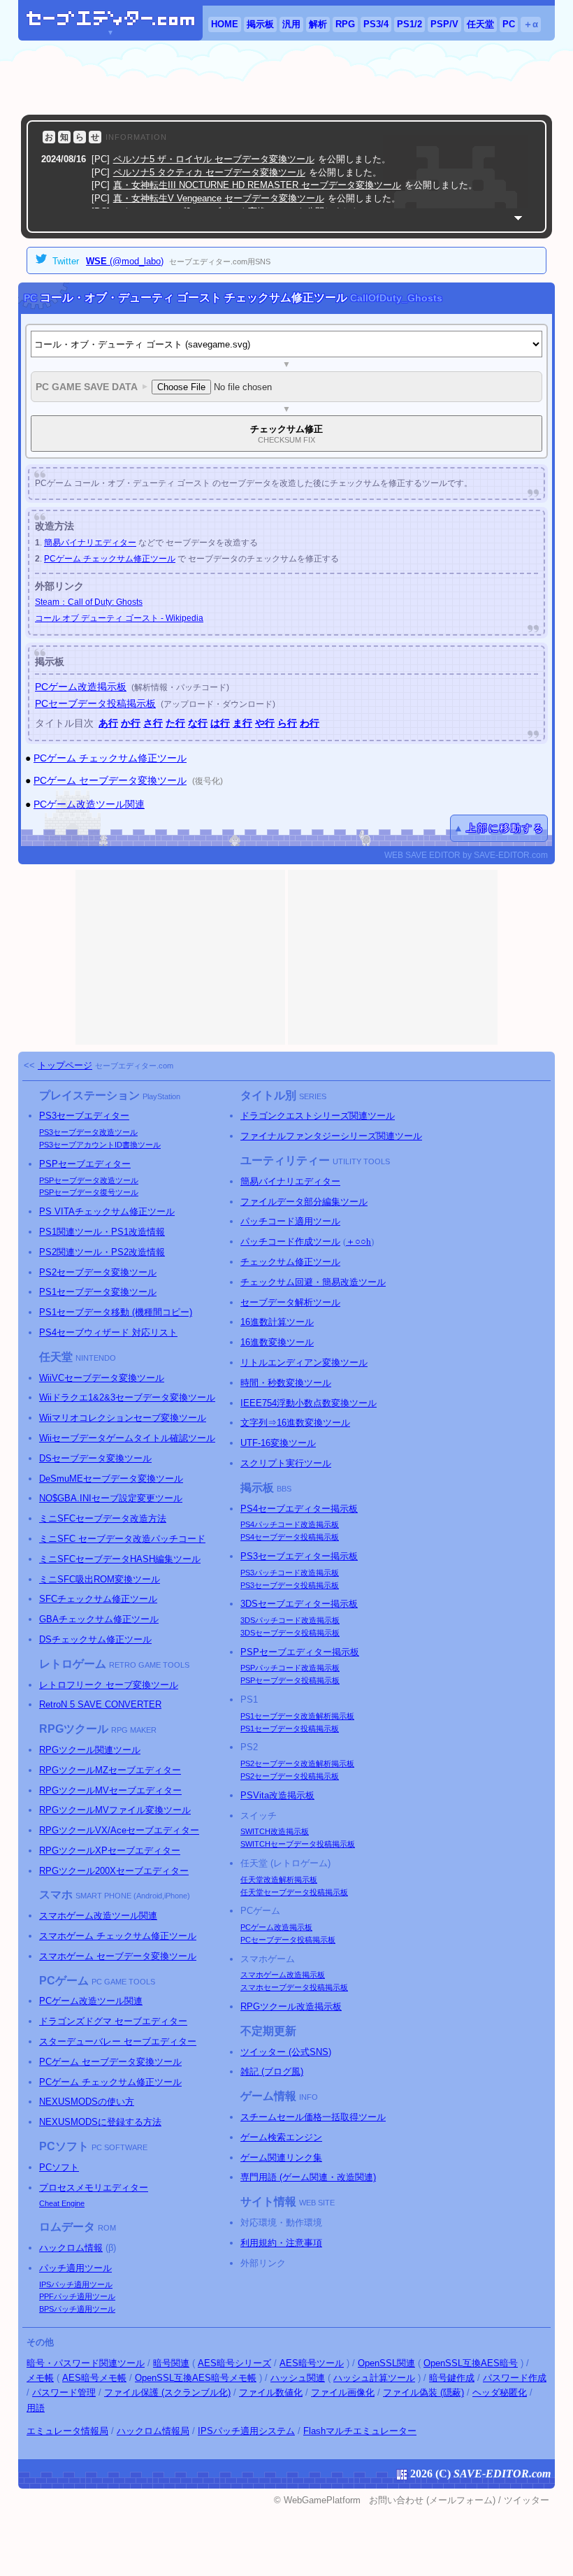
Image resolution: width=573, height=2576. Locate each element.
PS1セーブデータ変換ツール (98, 1292)
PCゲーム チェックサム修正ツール (110, 559)
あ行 (108, 723)
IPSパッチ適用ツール (76, 2284)
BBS (284, 1489)
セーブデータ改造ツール (88, 1132)
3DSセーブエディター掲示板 (299, 1604)
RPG (345, 24)
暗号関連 (171, 2363)
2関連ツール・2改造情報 (102, 1252)
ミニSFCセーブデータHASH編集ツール (120, 1559)
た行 (175, 723)
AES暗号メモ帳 (94, 2378)
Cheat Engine (62, 2203)
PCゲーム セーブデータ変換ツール (110, 780)
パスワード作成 (515, 2378)
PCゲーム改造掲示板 (81, 687)
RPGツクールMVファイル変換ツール (115, 1810)
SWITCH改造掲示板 (275, 1831)
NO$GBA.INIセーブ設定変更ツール (111, 1498)
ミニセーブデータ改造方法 (103, 1518)
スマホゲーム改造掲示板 (283, 1975)
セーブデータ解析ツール (290, 1302)
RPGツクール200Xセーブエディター (114, 1871)
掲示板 (260, 24)
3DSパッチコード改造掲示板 (290, 1620)
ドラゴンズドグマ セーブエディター (113, 2021)
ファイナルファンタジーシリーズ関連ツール (331, 1136)
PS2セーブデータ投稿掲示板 (290, 1776)
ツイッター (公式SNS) (286, 2052)
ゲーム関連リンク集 (281, 2158)
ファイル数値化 (271, 2392)
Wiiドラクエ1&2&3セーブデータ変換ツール (127, 1397)
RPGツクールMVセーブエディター (110, 1790)
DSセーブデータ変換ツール (95, 1458)
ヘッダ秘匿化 (500, 2392)
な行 (198, 723)
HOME (225, 24)
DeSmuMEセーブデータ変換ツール (111, 1479)
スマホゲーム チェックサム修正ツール (118, 1936)
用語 (36, 2408)
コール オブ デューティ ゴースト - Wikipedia (119, 618)
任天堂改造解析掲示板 (279, 1880)
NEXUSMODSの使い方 (87, 2102)
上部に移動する (505, 828)
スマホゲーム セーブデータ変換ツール (118, 1956)
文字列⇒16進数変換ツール (295, 1423)
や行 (265, 723)
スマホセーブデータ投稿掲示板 (294, 1987)
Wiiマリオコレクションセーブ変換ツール (123, 1418)
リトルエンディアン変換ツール (304, 1362)
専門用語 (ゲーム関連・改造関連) (308, 2177)
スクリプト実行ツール (286, 1463)
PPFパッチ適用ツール (77, 2296)
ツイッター (527, 2500)
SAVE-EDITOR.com (502, 2474)
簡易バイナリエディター (90, 543)
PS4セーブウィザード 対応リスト (108, 1332)
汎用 (291, 24)
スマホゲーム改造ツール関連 (98, 1916)
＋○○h (358, 1242)
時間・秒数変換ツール (286, 1383)
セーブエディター (84, 1116)
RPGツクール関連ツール (90, 1750)
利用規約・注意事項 (281, 2243)
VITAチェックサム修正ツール (107, 1211)
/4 (376, 24)
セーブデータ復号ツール (89, 1192)
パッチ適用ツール (75, 2268)
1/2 (409, 24)
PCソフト (59, 2167)
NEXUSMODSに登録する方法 (100, 2122)
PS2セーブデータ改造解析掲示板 (297, 1763)
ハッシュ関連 (298, 2378)
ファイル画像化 (343, 2392)
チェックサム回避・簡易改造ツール (313, 1282)
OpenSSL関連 (386, 2363)
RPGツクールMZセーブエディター (110, 1770)
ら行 (287, 723)
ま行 (242, 723)
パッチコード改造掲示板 (290, 1524)
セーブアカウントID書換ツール (100, 1145)
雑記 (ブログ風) (272, 2071)
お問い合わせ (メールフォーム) (432, 2500)
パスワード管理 (64, 2392)
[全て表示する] (518, 218)
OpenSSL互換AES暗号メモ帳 (196, 2378)
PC (509, 24)
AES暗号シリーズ (234, 2363)
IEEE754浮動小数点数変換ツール (309, 1403)
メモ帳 (40, 2378)
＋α (531, 24)
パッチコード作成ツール (290, 1242)
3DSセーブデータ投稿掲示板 (290, 1633)
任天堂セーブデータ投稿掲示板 (294, 1892)
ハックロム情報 (71, 2248)
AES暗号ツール (312, 2363)
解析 (318, 24)
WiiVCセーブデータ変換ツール (102, 1378)
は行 (220, 723)
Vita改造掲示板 (277, 1795)
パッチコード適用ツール (290, 1221)
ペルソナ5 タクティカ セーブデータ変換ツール (209, 172)
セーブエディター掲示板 (299, 1509)
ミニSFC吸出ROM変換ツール (100, 1579)
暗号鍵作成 (452, 2378)
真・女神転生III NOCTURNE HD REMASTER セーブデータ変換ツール (257, 185)
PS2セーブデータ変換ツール (98, 1272)
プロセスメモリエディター (94, 2188)
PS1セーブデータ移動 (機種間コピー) (116, 1312)
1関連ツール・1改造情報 (102, 1232)
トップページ (65, 1065)
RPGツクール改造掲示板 (291, 2006)
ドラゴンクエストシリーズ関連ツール (318, 1116)
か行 (131, 723)
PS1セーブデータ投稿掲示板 (290, 1729)
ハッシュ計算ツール (374, 2378)
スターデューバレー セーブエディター (118, 2041)
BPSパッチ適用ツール (77, 2309)
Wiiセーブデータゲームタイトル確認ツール (127, 1438)
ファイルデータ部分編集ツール (304, 1202)
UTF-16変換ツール (278, 1443)
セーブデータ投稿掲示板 (290, 1537)
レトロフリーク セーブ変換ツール (109, 1685)
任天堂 (480, 24)
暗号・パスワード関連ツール (86, 2363)
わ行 (310, 723)
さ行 (153, 723)
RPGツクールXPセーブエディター (110, 1851)
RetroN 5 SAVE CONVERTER (100, 1704)
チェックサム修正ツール (290, 1262)
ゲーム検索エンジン (281, 2137)
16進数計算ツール (277, 1322)
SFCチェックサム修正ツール (98, 1599)
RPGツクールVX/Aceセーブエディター (119, 1830)
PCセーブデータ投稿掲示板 (95, 703)
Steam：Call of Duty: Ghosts (89, 602)
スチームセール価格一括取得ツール (313, 2117)
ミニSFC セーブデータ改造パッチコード (122, 1539)
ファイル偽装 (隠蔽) (423, 2392)
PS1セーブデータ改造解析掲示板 (297, 1716)
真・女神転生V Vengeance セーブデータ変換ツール (219, 198)
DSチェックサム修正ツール (95, 1639)
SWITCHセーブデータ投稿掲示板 (298, 1844)
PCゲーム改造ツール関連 (89, 804)
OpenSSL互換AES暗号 (471, 2363)
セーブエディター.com (134, 1066)
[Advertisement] (286, 78)
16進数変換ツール (277, 1342)
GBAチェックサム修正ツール (99, 1619)
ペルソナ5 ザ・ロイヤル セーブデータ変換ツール (214, 159)
